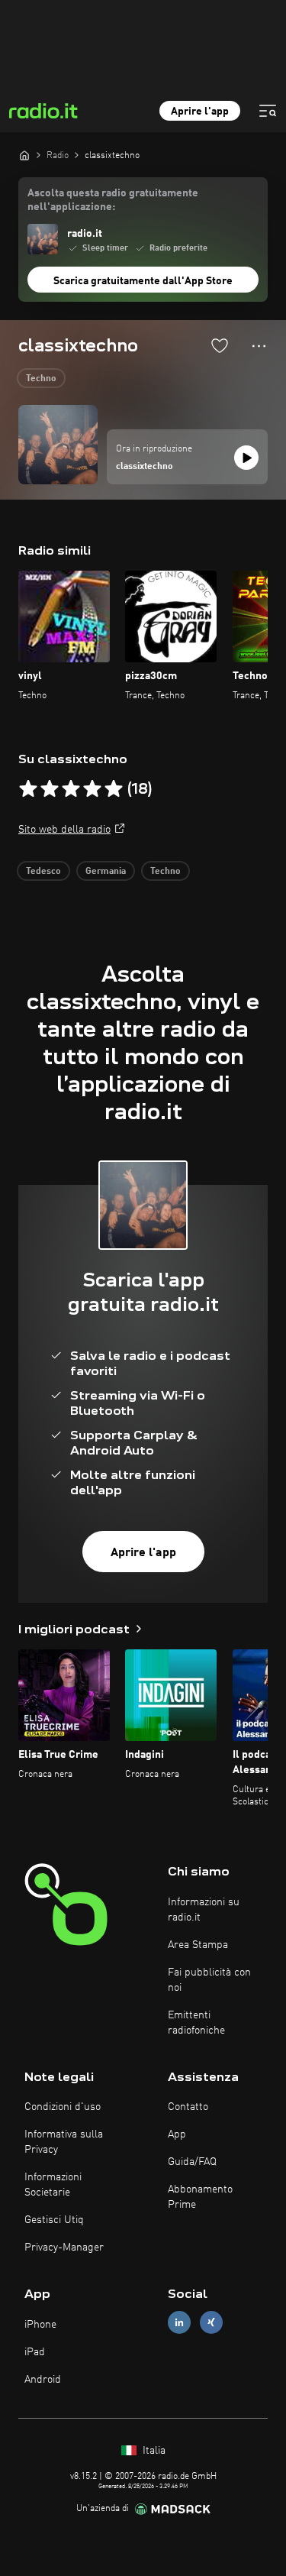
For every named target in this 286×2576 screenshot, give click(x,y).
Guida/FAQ (192, 2162)
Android (43, 2380)
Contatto (188, 2107)
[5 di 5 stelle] (114, 789)
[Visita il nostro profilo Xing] (211, 2323)
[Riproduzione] (246, 458)
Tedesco (43, 872)
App (177, 2134)
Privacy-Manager (64, 2248)
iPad (35, 2352)
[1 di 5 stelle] (28, 789)
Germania (106, 872)
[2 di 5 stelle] (50, 789)
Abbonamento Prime (200, 2197)
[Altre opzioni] (259, 346)
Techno (41, 379)
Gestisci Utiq (54, 2220)
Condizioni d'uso (63, 2107)
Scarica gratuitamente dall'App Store (143, 281)
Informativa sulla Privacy (64, 2142)
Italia (153, 2451)
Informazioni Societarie (53, 2185)
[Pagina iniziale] (24, 155)
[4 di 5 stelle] (92, 789)
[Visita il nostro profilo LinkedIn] (179, 2323)
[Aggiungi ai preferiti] (220, 345)
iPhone (40, 2325)
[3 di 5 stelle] (71, 789)
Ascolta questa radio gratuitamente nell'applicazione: (113, 200)
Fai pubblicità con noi (209, 1980)
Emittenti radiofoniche (196, 2023)
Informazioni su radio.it (204, 1910)
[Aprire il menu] (268, 111)
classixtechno (145, 467)
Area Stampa (198, 1945)
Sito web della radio (64, 830)
